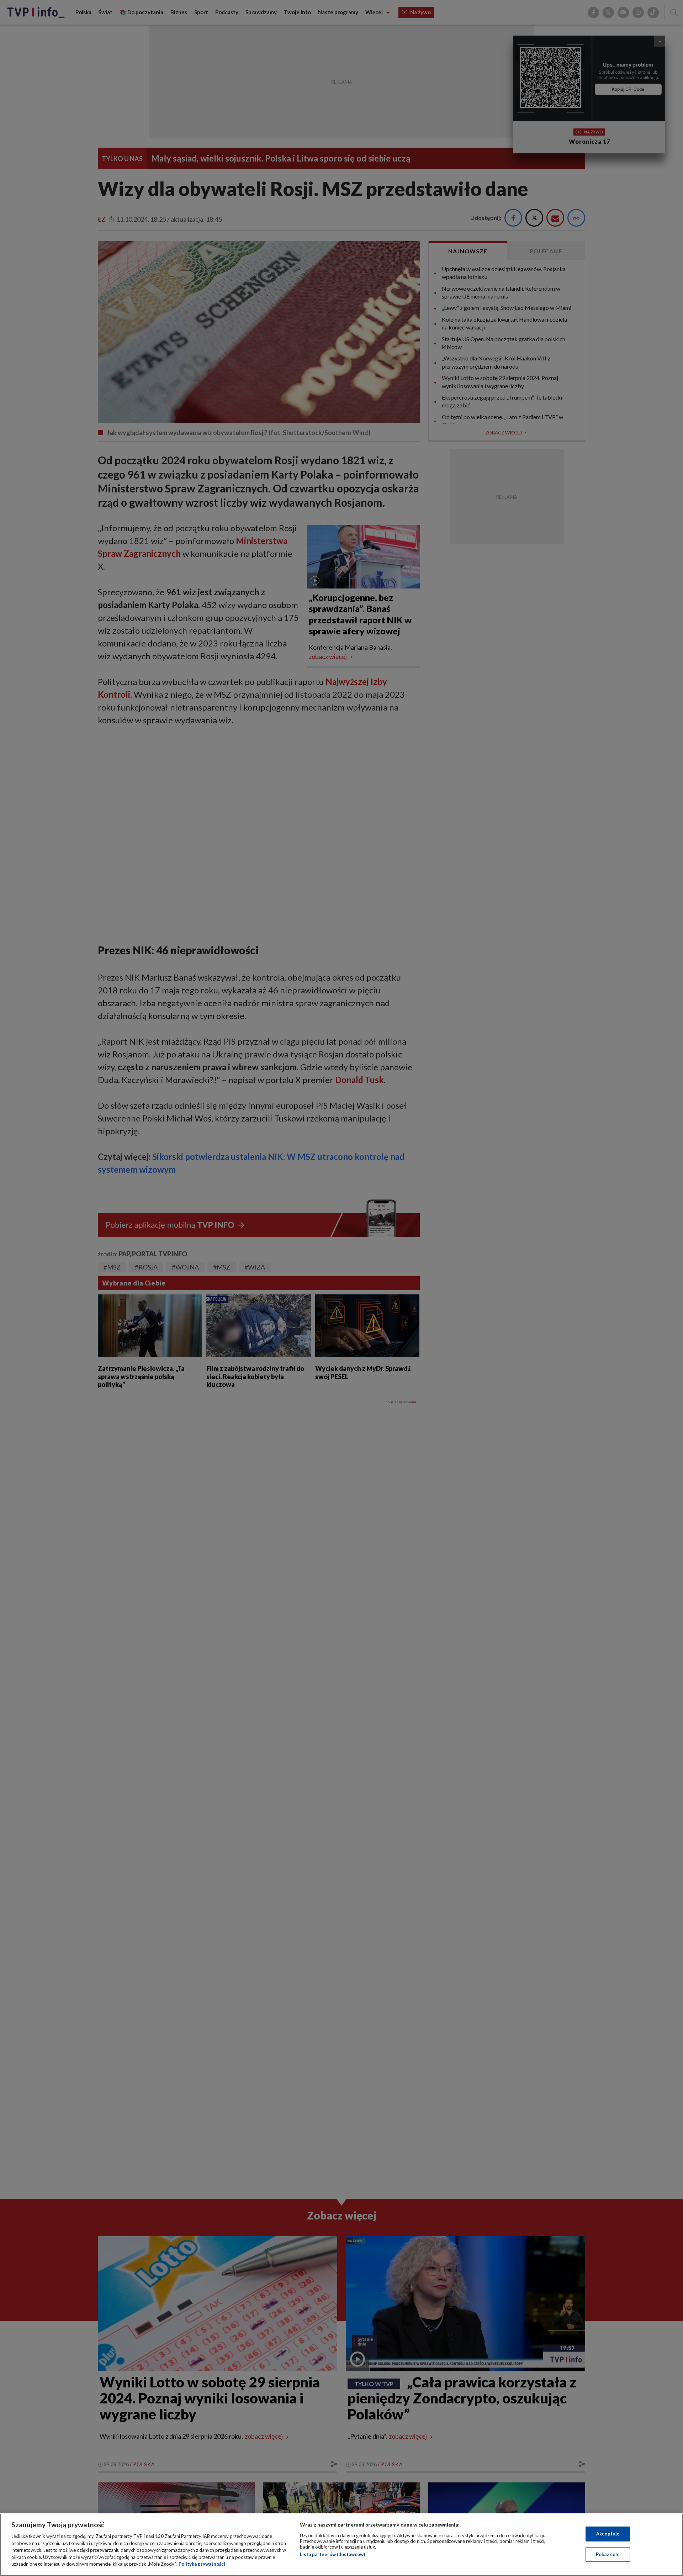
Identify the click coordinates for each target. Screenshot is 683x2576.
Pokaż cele (608, 2554)
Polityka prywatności (202, 2564)
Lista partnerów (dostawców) (332, 2554)
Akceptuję (608, 2534)
